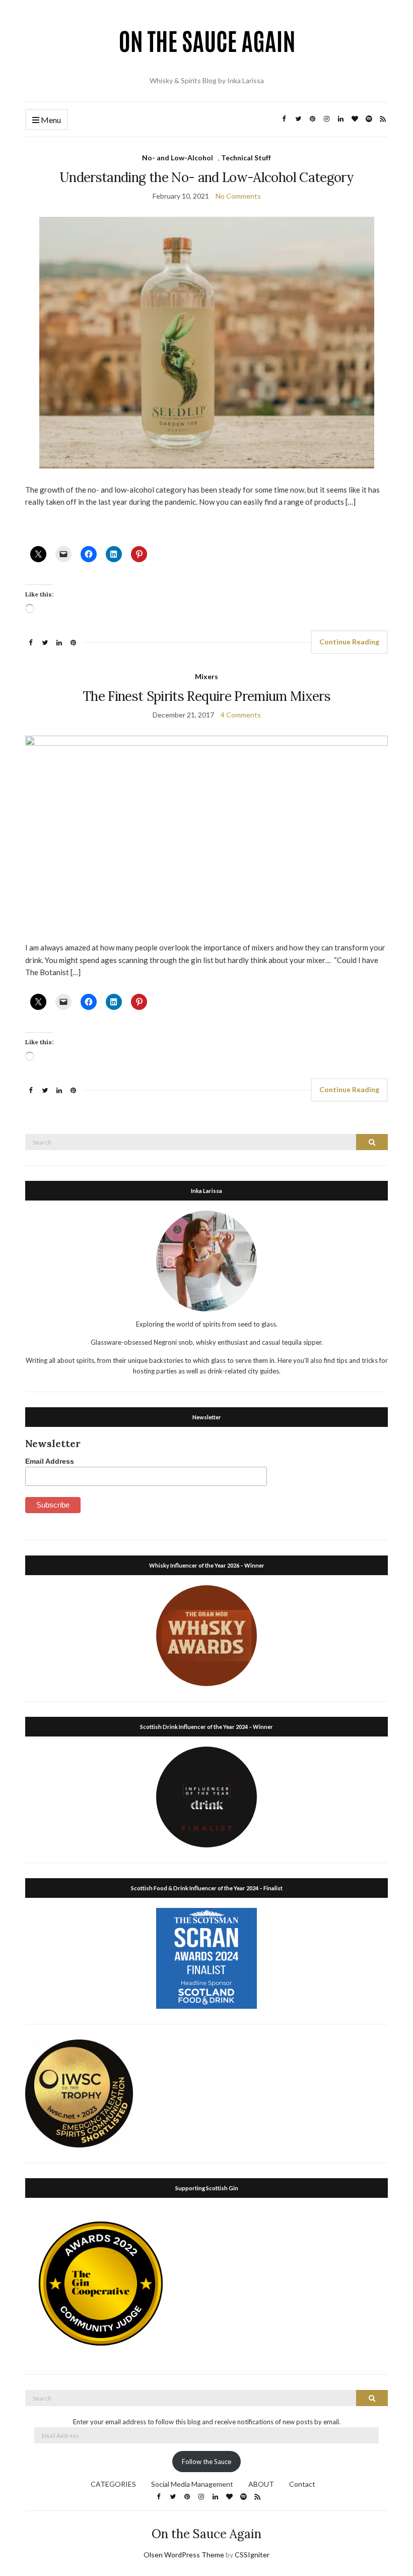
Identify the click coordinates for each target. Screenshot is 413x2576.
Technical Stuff (246, 158)
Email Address (50, 1461)
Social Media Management (192, 2484)
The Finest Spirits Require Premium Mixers (206, 696)
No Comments (238, 196)
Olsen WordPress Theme (184, 2555)
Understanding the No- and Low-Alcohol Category (206, 177)
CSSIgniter (252, 2555)
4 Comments (241, 715)
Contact (302, 2484)
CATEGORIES (113, 2484)
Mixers (206, 676)
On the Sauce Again (206, 2534)
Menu (50, 120)
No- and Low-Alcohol (178, 158)
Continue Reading (349, 642)
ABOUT (261, 2484)
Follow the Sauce (206, 2462)
